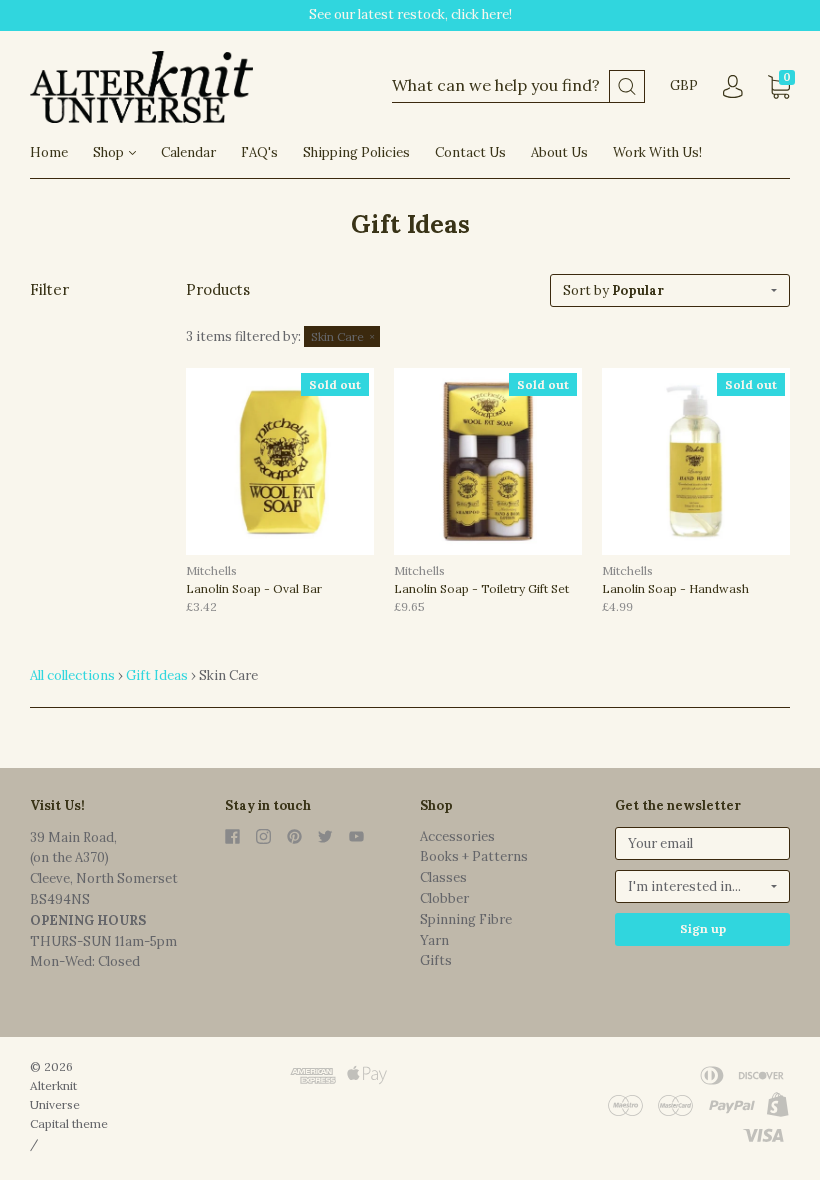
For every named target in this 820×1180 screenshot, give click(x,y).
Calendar (188, 152)
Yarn (434, 940)
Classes (443, 877)
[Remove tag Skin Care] (342, 336)
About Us (559, 152)
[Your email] (702, 843)
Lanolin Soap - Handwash (675, 588)
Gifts (436, 960)
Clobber (444, 898)
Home (49, 152)
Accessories (457, 836)
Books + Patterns (474, 856)
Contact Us (470, 152)
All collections (72, 675)
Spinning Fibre (466, 919)
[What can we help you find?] (518, 86)
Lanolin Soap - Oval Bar (254, 588)
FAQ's (259, 152)
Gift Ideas (157, 675)
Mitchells (211, 570)
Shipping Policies (356, 152)
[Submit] (627, 86)
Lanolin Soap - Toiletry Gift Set (481, 588)
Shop (110, 152)
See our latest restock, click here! (410, 14)
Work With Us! (657, 152)
